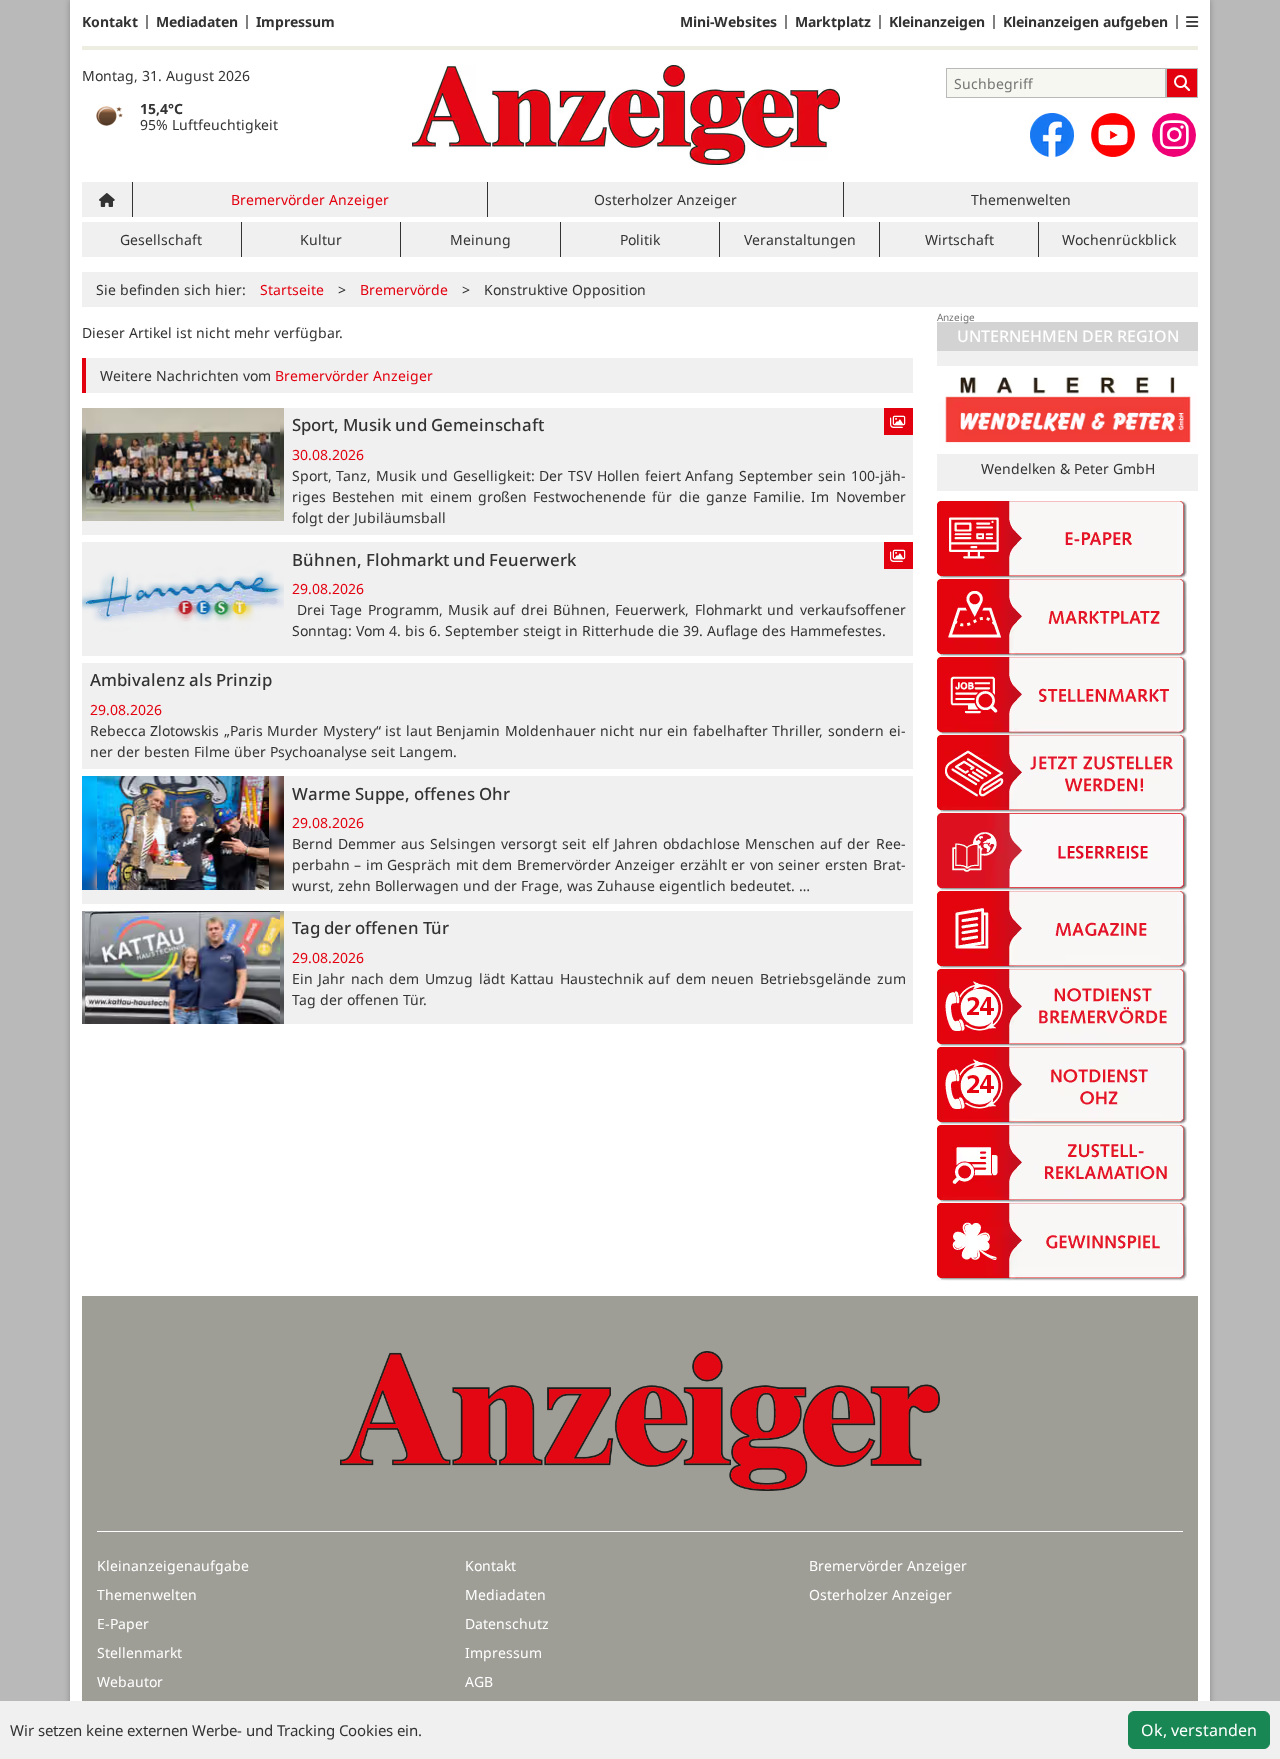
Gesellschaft (161, 239)
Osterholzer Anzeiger (665, 199)
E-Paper (123, 1623)
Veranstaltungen (800, 239)
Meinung (480, 239)
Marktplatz (833, 22)
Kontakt (110, 22)
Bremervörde (404, 289)
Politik (640, 239)
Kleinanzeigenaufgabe (173, 1565)
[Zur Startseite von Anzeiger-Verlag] (626, 115)
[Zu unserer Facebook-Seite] (1052, 135)
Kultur (321, 239)
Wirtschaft (959, 239)
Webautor (130, 1681)
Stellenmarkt (139, 1652)
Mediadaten (197, 22)
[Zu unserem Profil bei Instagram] (1174, 135)
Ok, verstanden (1199, 1730)
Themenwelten (1021, 199)
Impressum (295, 22)
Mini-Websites (728, 22)
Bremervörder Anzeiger (310, 199)
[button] (1192, 22)
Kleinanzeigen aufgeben (1085, 22)
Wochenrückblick (1119, 239)
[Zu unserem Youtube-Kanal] (1113, 135)
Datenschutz (507, 1623)
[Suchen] (1182, 83)
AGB (479, 1681)
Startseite (292, 289)
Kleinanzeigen (937, 22)
